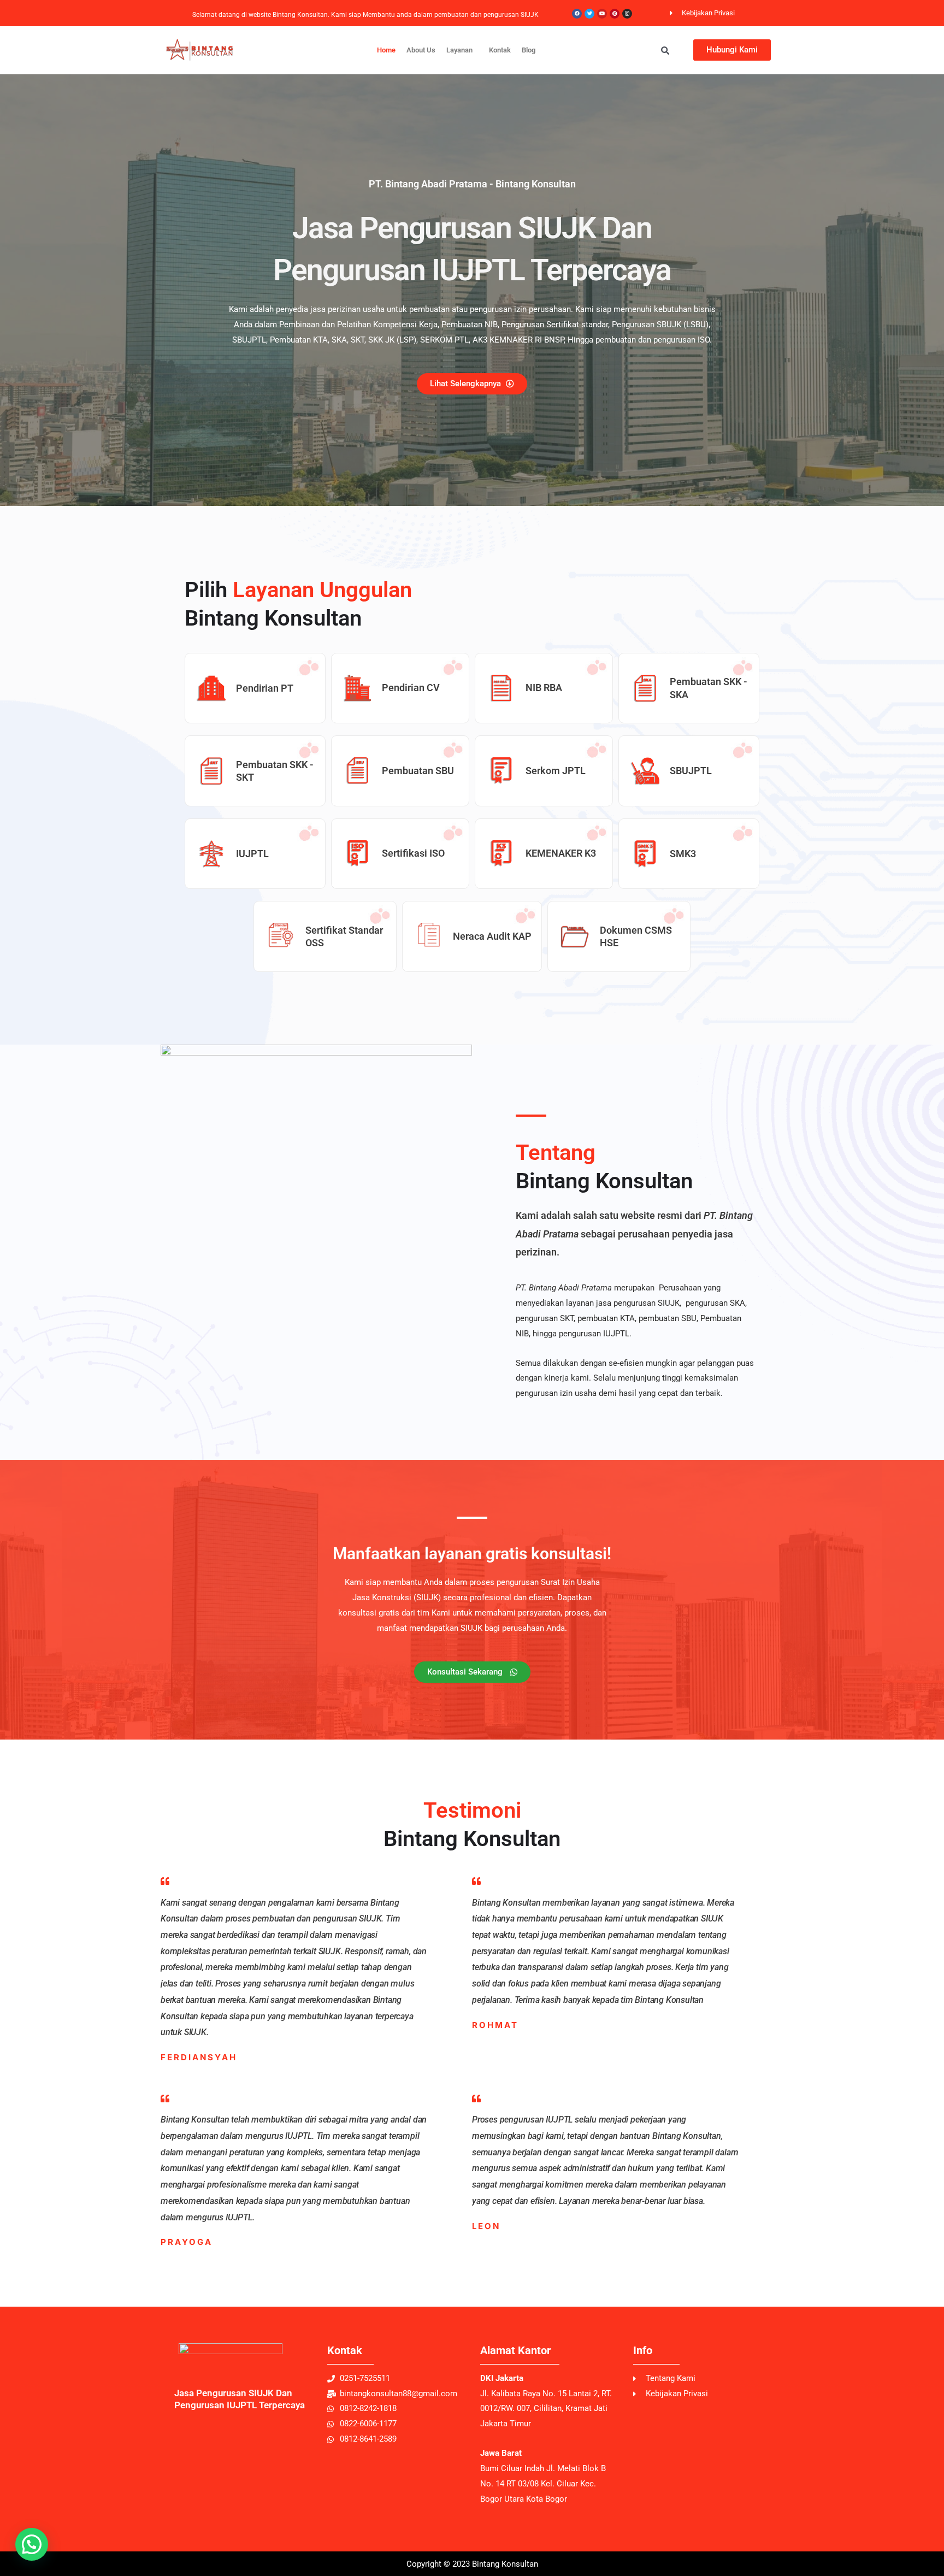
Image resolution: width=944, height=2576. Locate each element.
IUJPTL (252, 854)
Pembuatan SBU (418, 771)
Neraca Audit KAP (492, 936)
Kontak (500, 50)
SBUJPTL (691, 771)
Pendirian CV (411, 688)
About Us (421, 50)
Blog (529, 50)
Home (386, 50)
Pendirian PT (265, 688)
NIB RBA (544, 688)
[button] (462, 50)
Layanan (459, 50)
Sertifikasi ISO (413, 853)
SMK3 (683, 854)
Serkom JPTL (556, 771)
